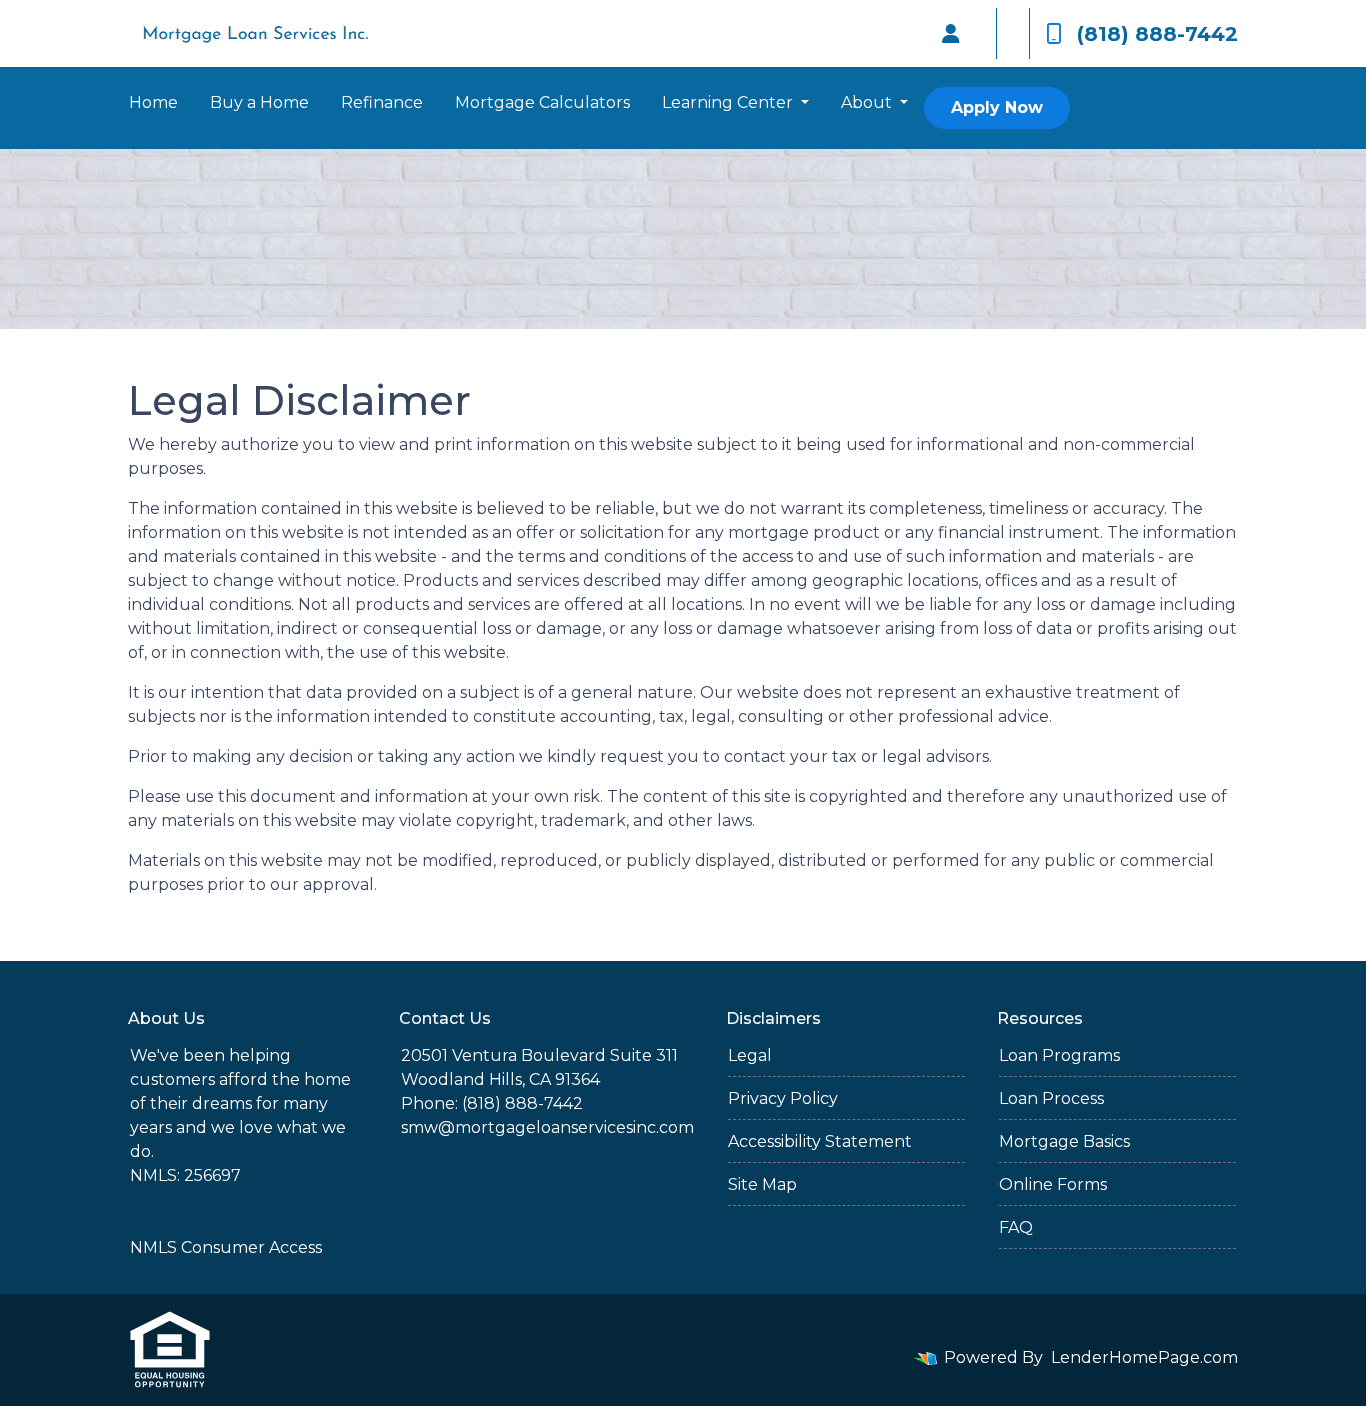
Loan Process (1051, 1098)
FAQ (1016, 1227)
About (868, 102)
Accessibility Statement (820, 1141)
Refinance (382, 102)
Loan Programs (1059, 1055)
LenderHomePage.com (1144, 1357)
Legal (750, 1055)
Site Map (762, 1184)
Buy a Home (259, 102)
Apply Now (997, 107)
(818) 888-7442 (1157, 34)
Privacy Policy (783, 1098)
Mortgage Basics (1064, 1141)
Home (153, 102)
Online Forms (1053, 1184)
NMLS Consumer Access (226, 1247)
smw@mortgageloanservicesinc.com (547, 1127)
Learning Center (729, 102)
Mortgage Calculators (542, 102)
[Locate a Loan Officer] (951, 34)
